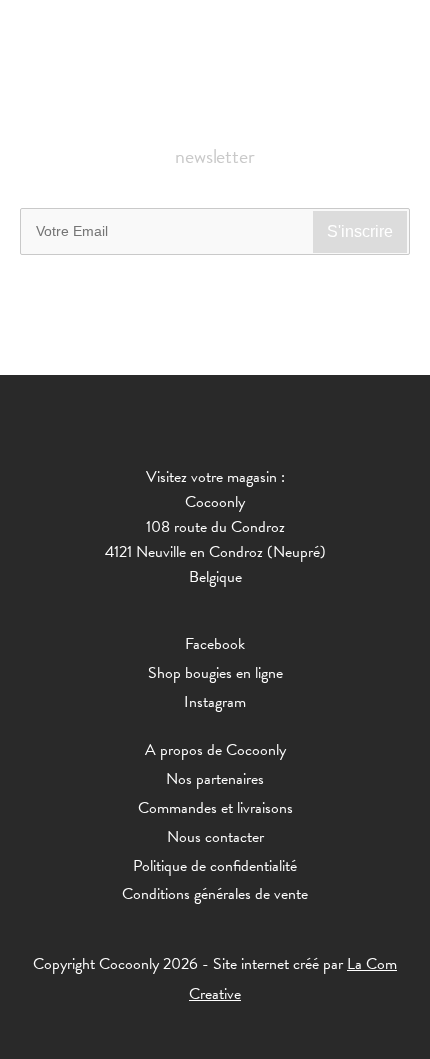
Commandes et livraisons (215, 808)
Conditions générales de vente (215, 894)
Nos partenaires (215, 779)
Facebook (215, 644)
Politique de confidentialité (215, 866)
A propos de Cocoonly (215, 750)
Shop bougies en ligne (215, 673)
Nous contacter (215, 837)
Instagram (215, 702)
